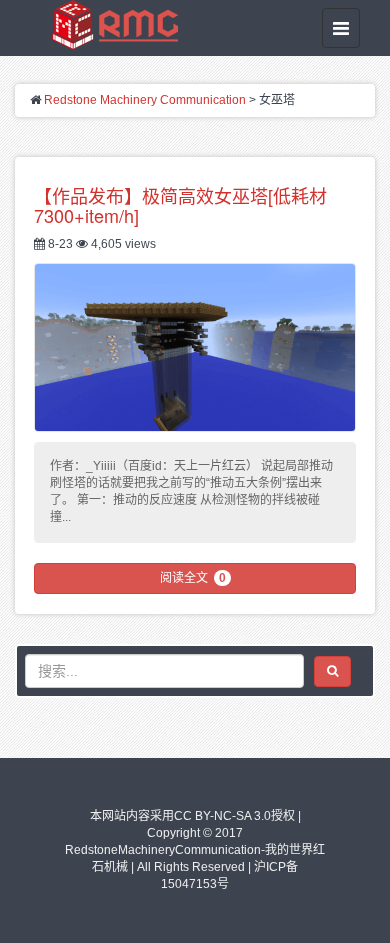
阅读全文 (193, 578)
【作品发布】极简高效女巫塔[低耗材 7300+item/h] (180, 205)
